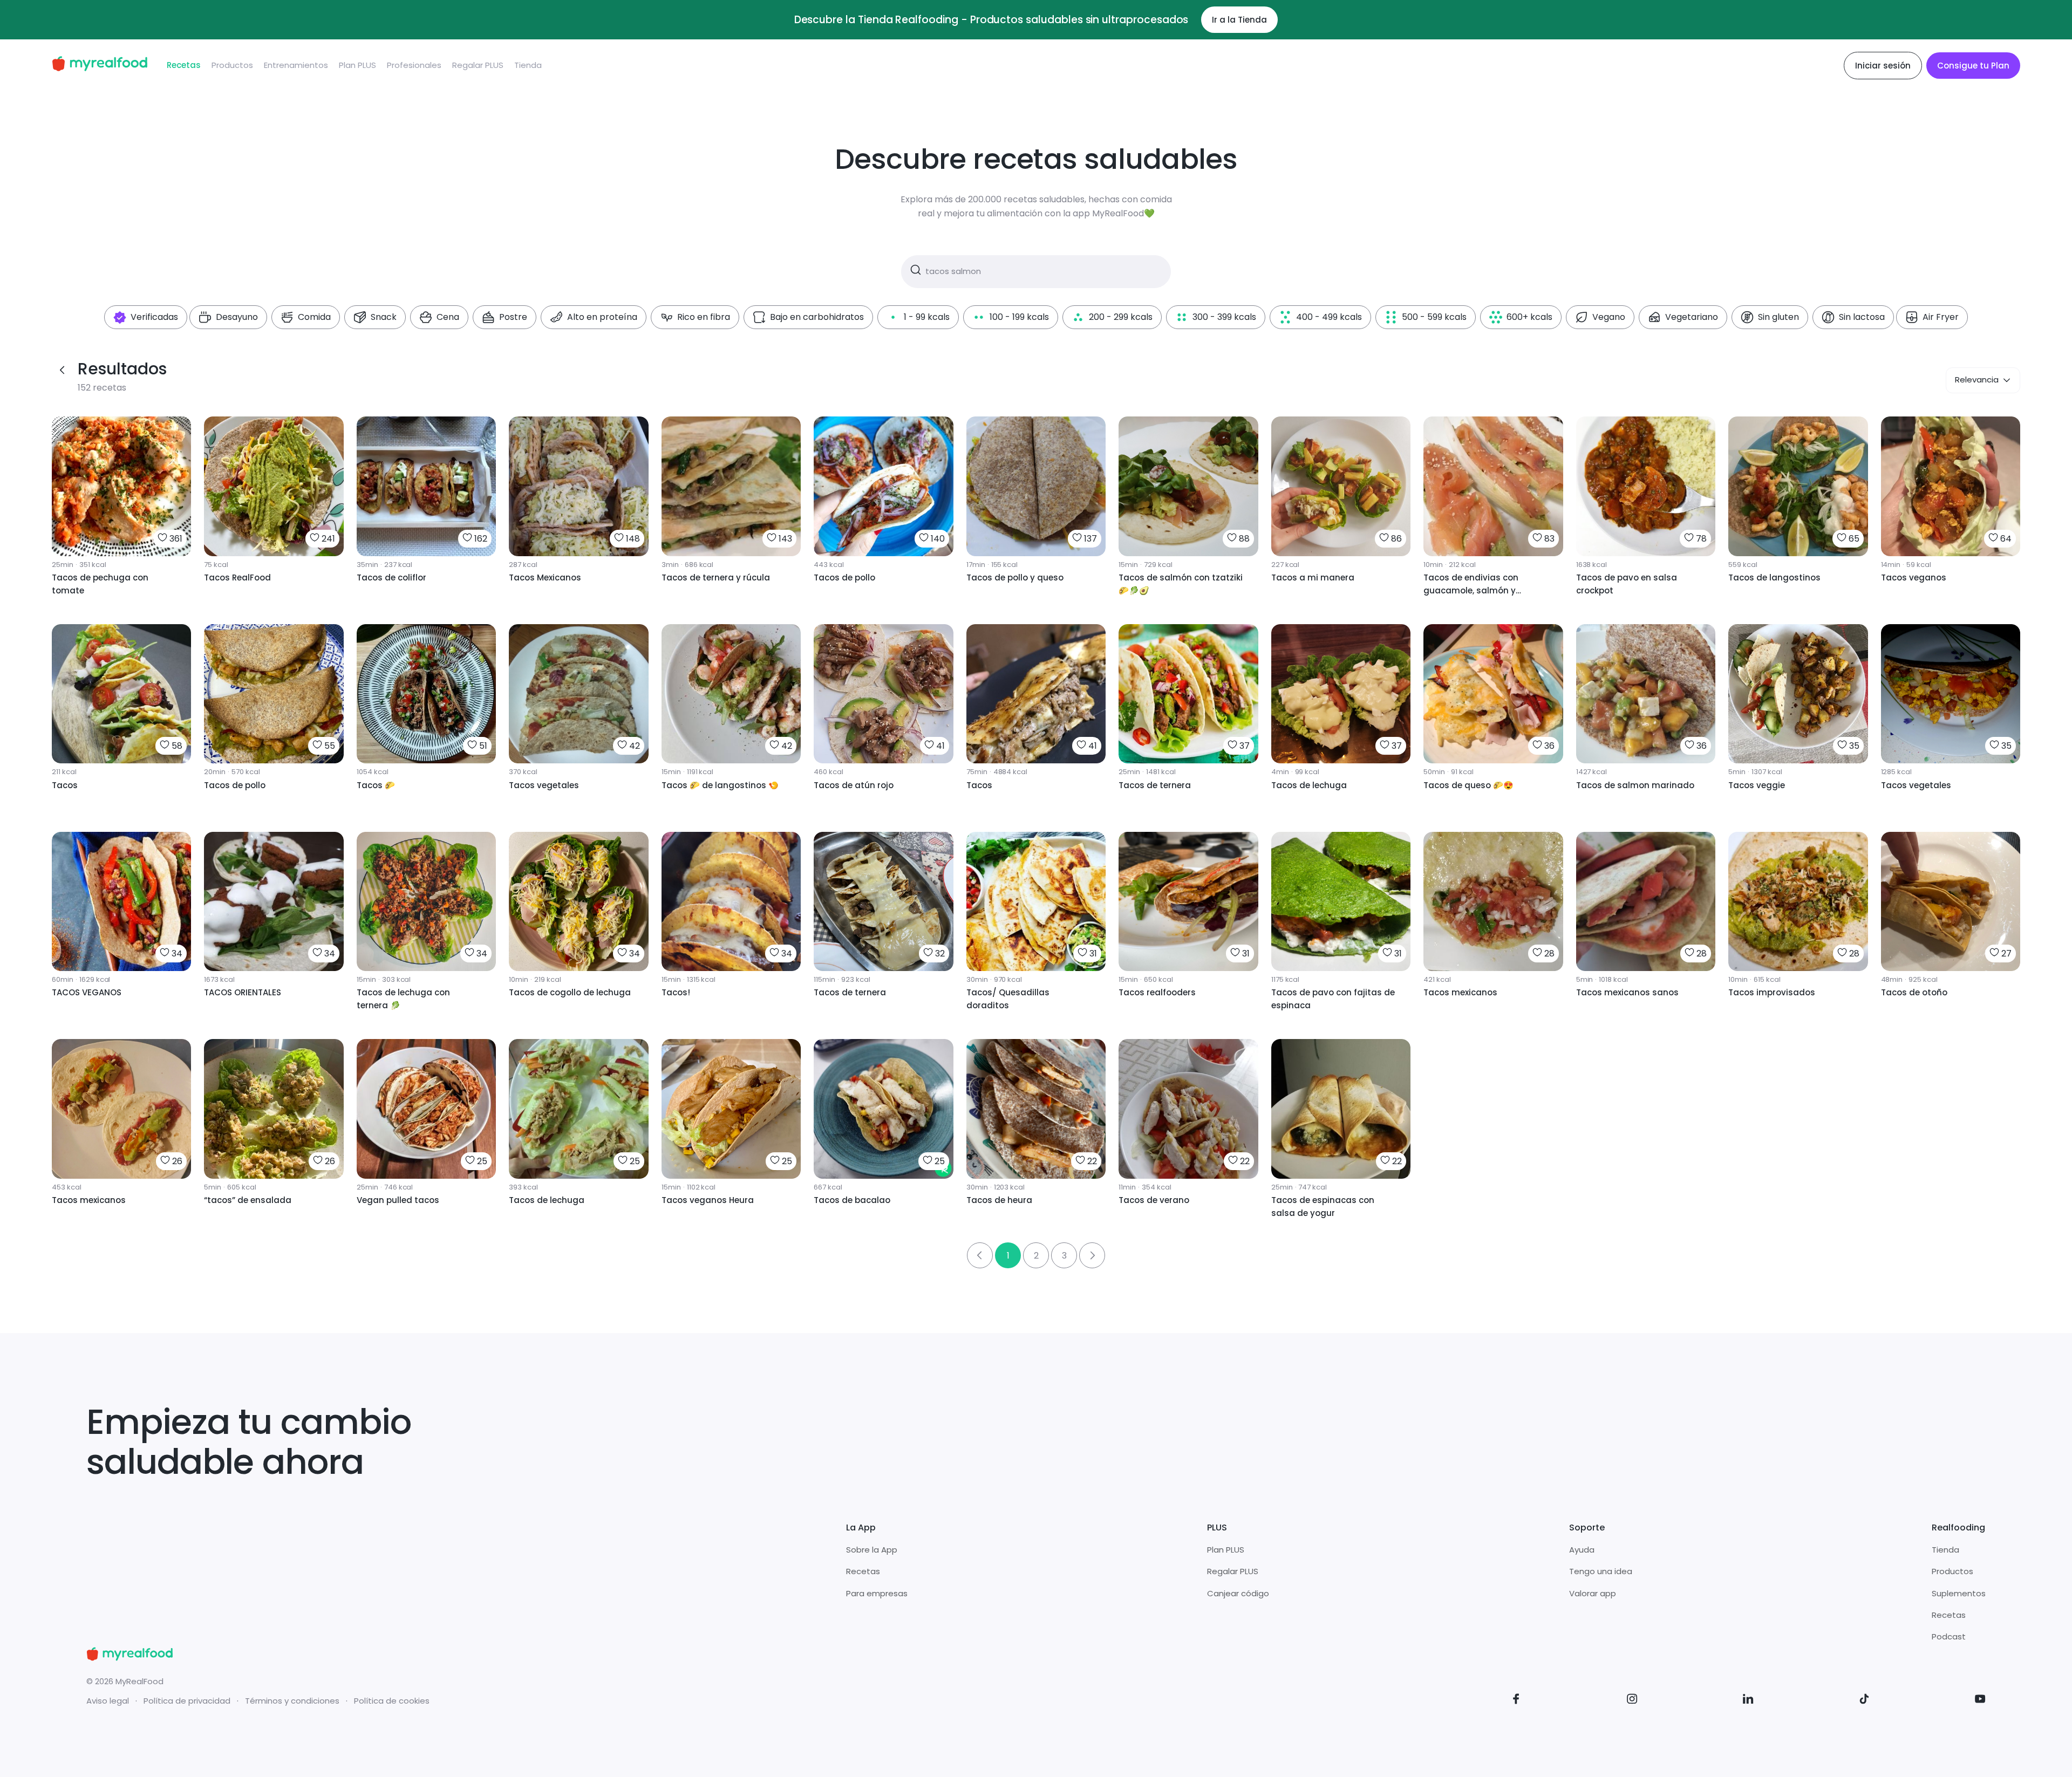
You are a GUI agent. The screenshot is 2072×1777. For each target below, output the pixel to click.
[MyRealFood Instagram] (1632, 1701)
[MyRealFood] (100, 66)
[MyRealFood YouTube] (1980, 1701)
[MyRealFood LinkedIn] (1748, 1701)
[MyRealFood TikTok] (1864, 1701)
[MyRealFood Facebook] (1516, 1701)
